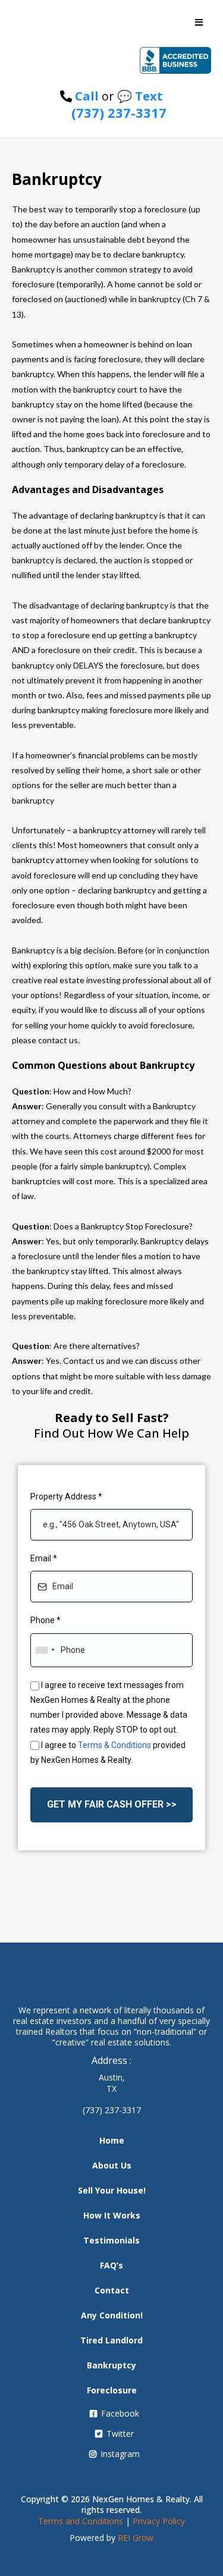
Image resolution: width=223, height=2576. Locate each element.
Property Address (66, 1496)
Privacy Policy (159, 2521)
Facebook (120, 2413)
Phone (45, 1620)
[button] (199, 23)
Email (44, 1558)
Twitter (120, 2434)
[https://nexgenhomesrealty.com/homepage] (111, 60)
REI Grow (136, 2538)
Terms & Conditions (114, 1745)
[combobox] (45, 1650)
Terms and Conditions (81, 2521)
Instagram (120, 2454)
